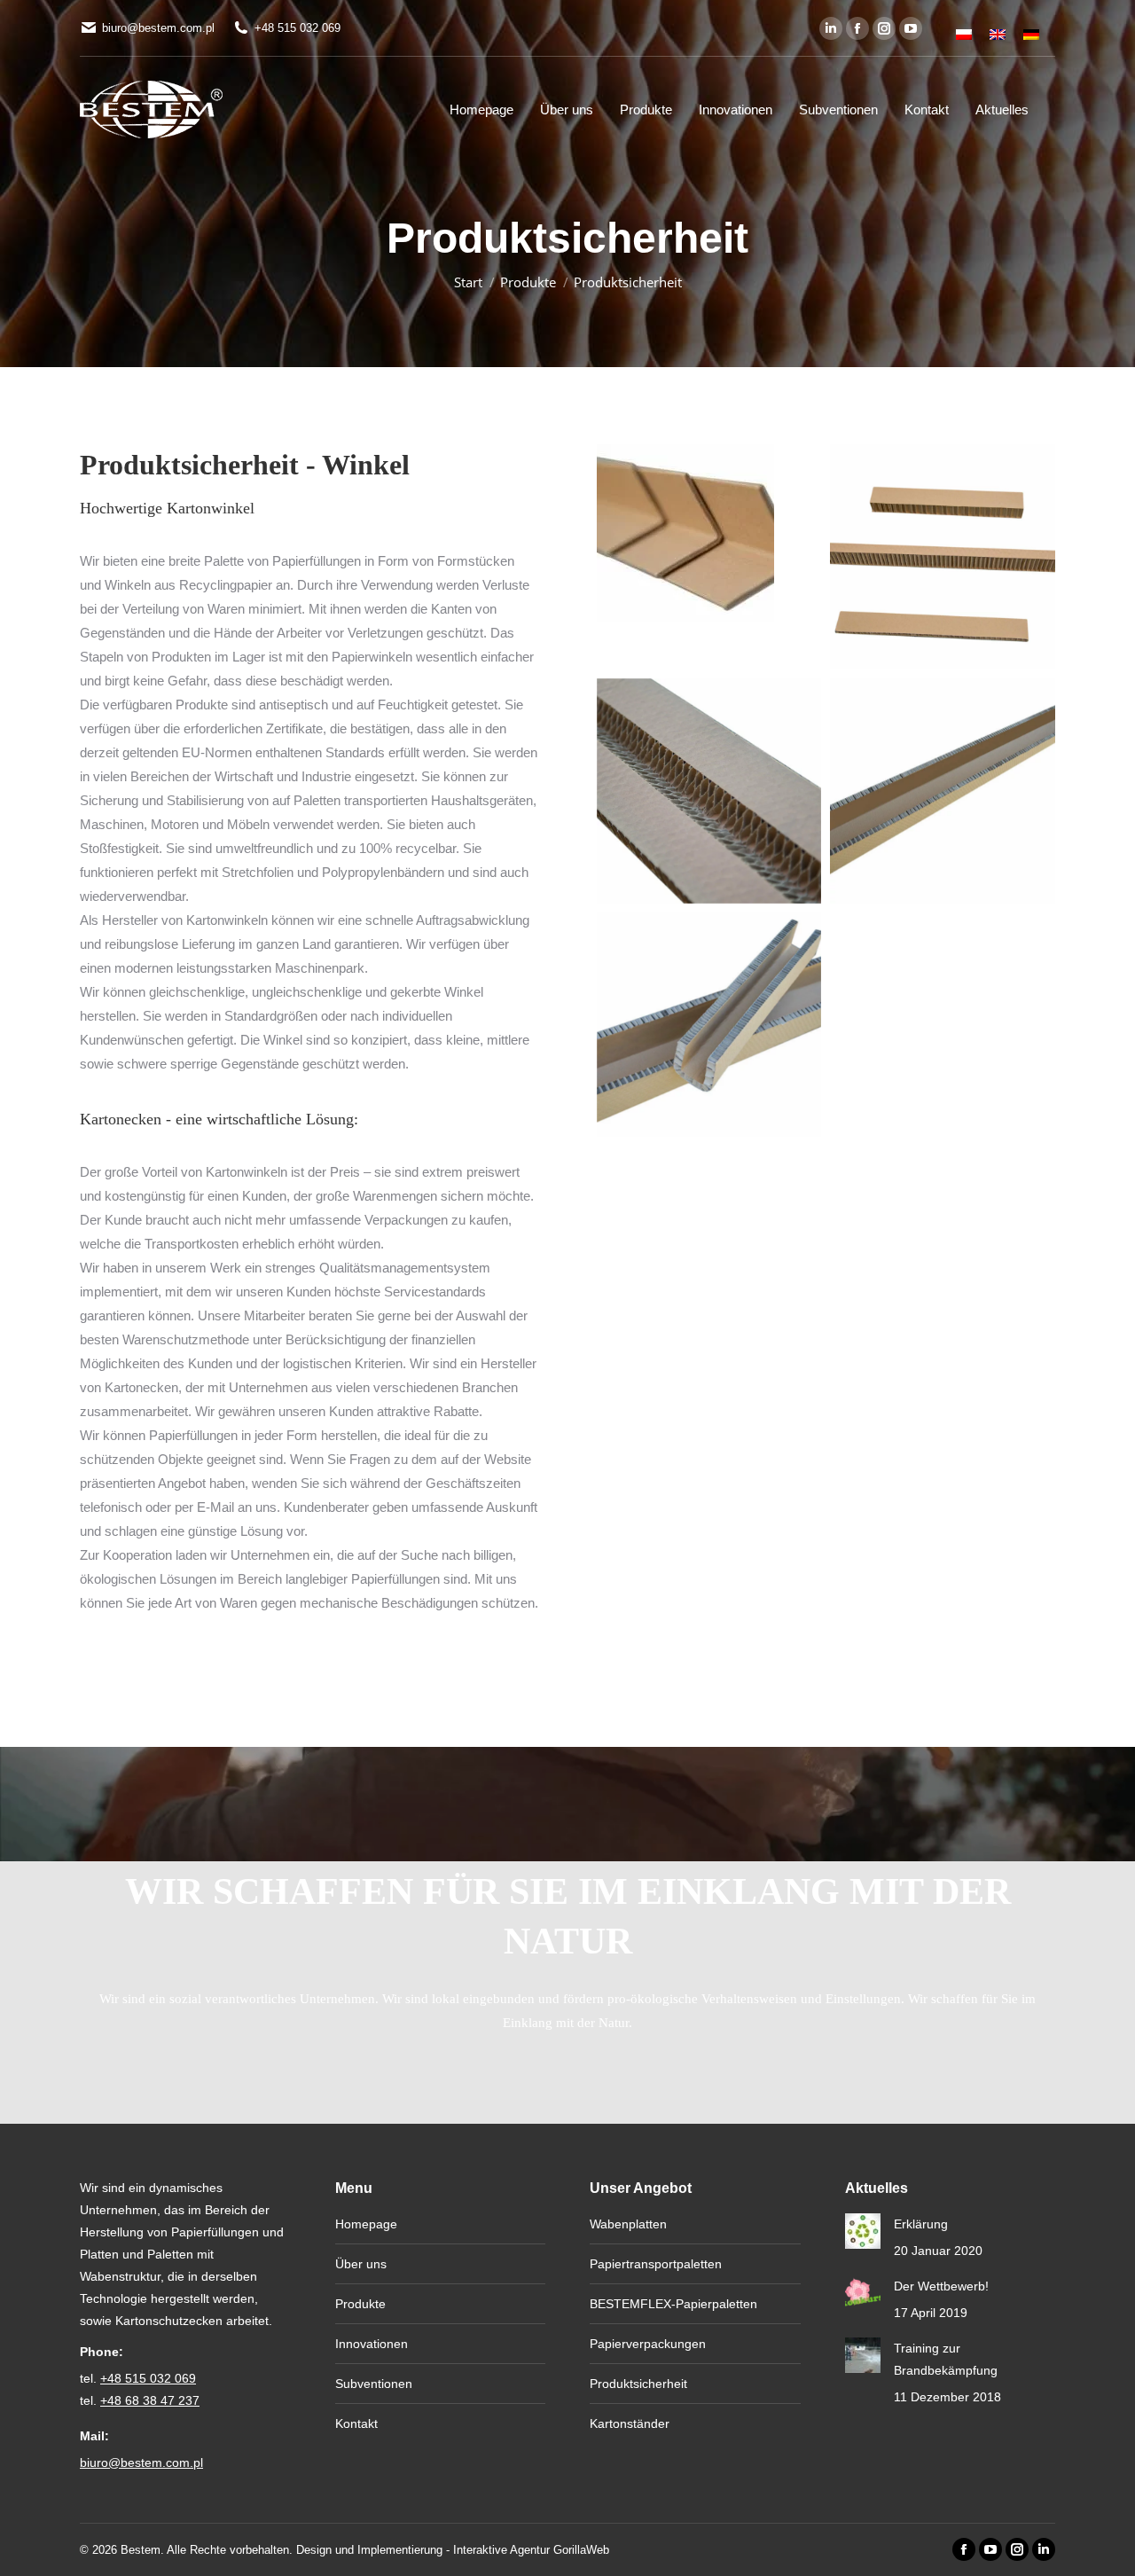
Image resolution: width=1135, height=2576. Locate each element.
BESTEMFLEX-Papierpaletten (673, 2304)
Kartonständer (630, 2423)
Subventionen (374, 2384)
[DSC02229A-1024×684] (943, 791)
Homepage (366, 2224)
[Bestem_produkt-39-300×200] (685, 533)
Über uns (361, 2264)
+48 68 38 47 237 (150, 2400)
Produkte (360, 2304)
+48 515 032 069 (297, 28)
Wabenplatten (628, 2224)
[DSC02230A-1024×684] (709, 1025)
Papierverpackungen (648, 2344)
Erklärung (921, 2224)
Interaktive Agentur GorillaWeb (531, 2550)
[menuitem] (964, 28)
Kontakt (356, 2423)
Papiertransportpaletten (656, 2264)
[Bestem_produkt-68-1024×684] (709, 791)
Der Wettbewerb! (941, 2286)
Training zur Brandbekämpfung (946, 2359)
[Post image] (863, 2231)
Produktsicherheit (638, 2384)
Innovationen (372, 2344)
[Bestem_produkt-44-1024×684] (943, 557)
